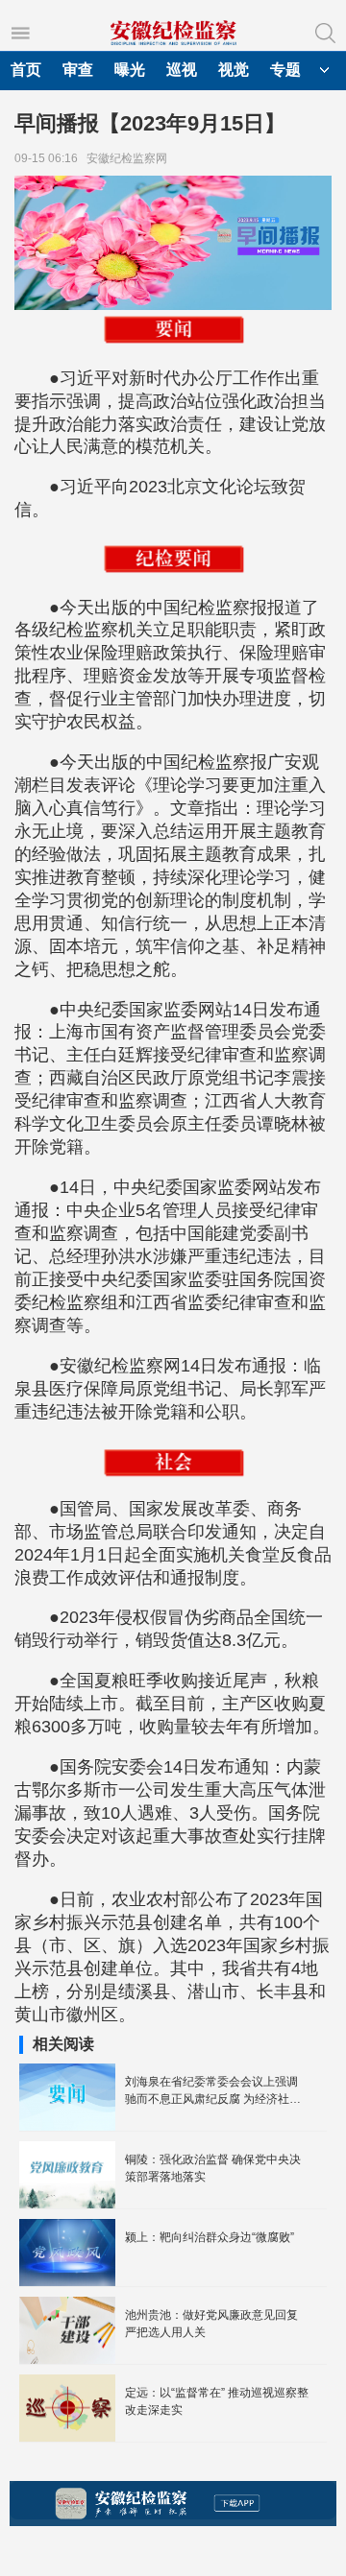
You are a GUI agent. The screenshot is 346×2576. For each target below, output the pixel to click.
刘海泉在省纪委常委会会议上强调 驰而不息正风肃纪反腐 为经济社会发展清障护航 (213, 2091)
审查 (78, 70)
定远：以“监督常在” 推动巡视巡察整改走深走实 (217, 2401)
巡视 (182, 70)
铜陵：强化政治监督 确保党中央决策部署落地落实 (213, 2168)
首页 (26, 70)
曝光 (130, 70)
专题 (285, 70)
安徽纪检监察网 (130, 158)
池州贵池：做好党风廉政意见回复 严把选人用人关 (211, 2324)
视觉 (234, 70)
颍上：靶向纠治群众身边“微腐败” (210, 2237)
